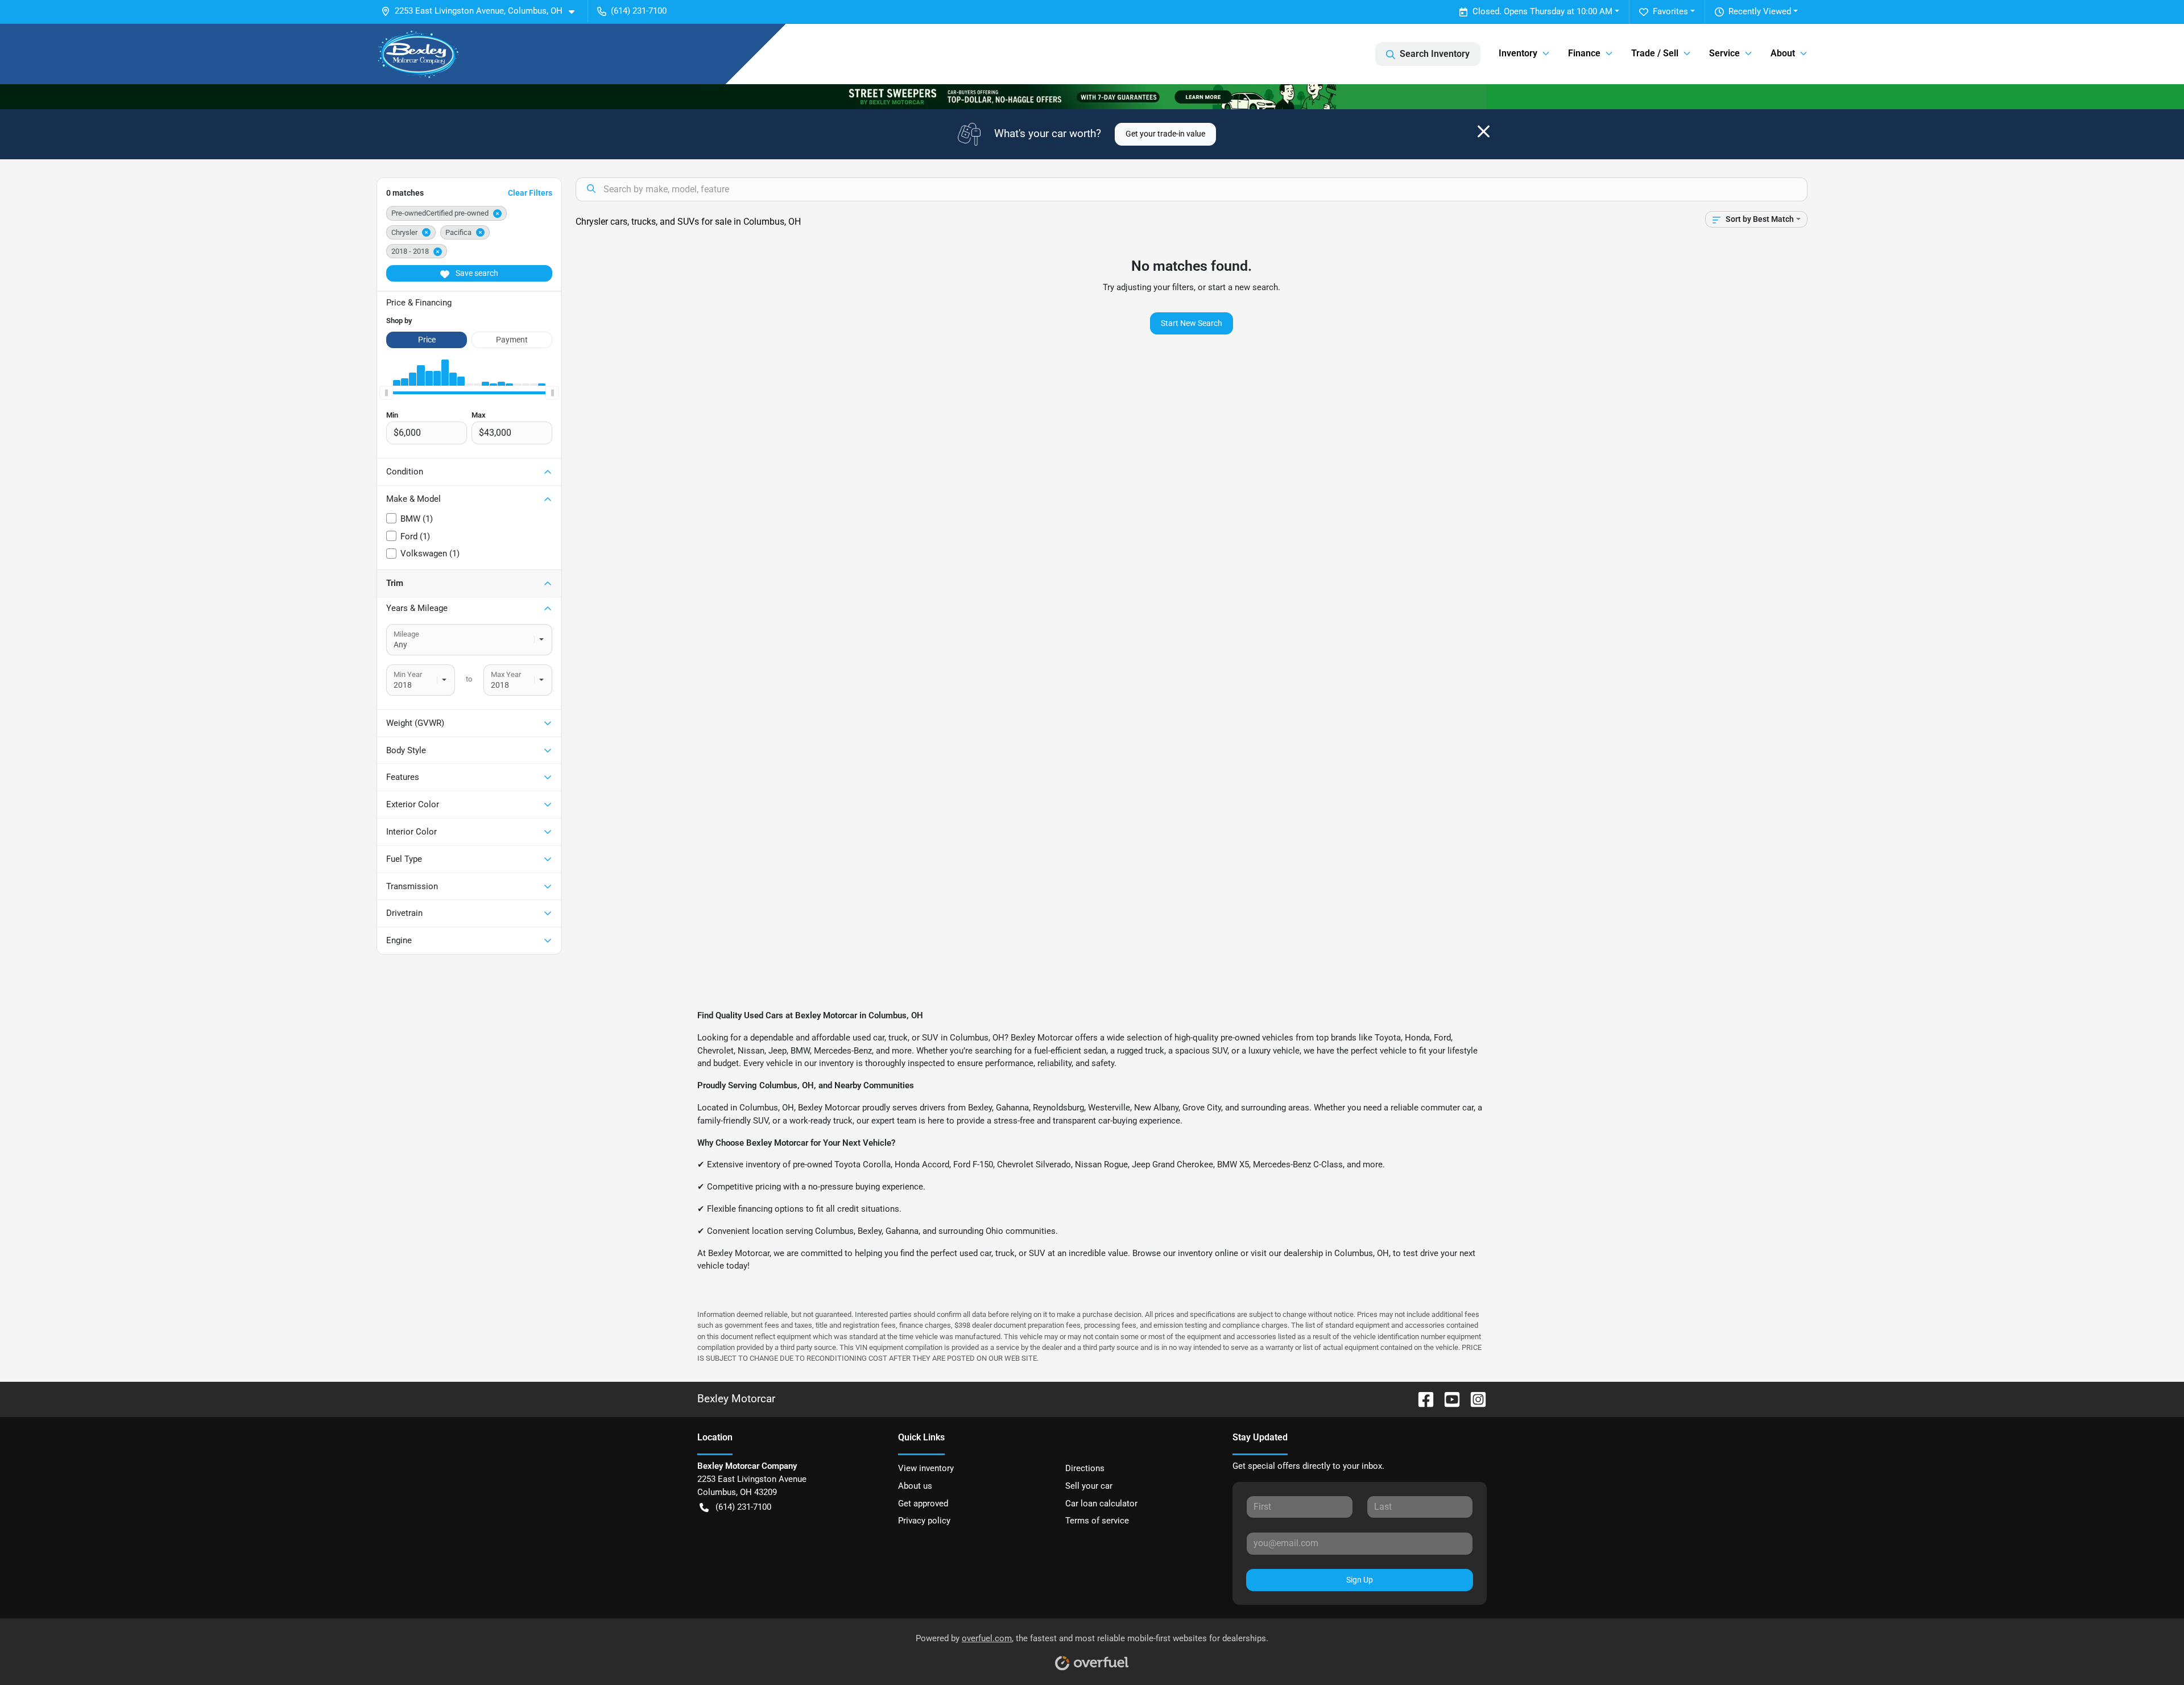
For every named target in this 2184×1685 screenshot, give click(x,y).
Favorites (1670, 11)
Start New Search (1192, 323)
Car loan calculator (1101, 1504)
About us (915, 1486)
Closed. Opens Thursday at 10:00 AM (1542, 11)
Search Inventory (1435, 54)
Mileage (406, 634)
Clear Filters (530, 193)
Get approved (923, 1504)
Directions (1085, 1468)
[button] (482, 11)
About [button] (1783, 53)
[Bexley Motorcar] (419, 54)
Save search (476, 273)
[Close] (1484, 131)
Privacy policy (924, 1521)
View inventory (926, 1468)
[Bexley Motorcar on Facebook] (1421, 1399)
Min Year (408, 674)
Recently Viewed (1760, 11)
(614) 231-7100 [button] (639, 11)
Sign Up (1360, 1580)
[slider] (386, 393)
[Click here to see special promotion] (1092, 96)
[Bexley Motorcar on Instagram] (1474, 1399)
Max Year (506, 674)
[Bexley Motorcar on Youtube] (1447, 1399)
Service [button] (1724, 53)
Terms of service (1097, 1521)
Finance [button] (1584, 53)
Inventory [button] (1518, 53)
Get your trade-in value (1165, 134)
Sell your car (1089, 1486)
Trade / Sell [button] (1655, 53)
